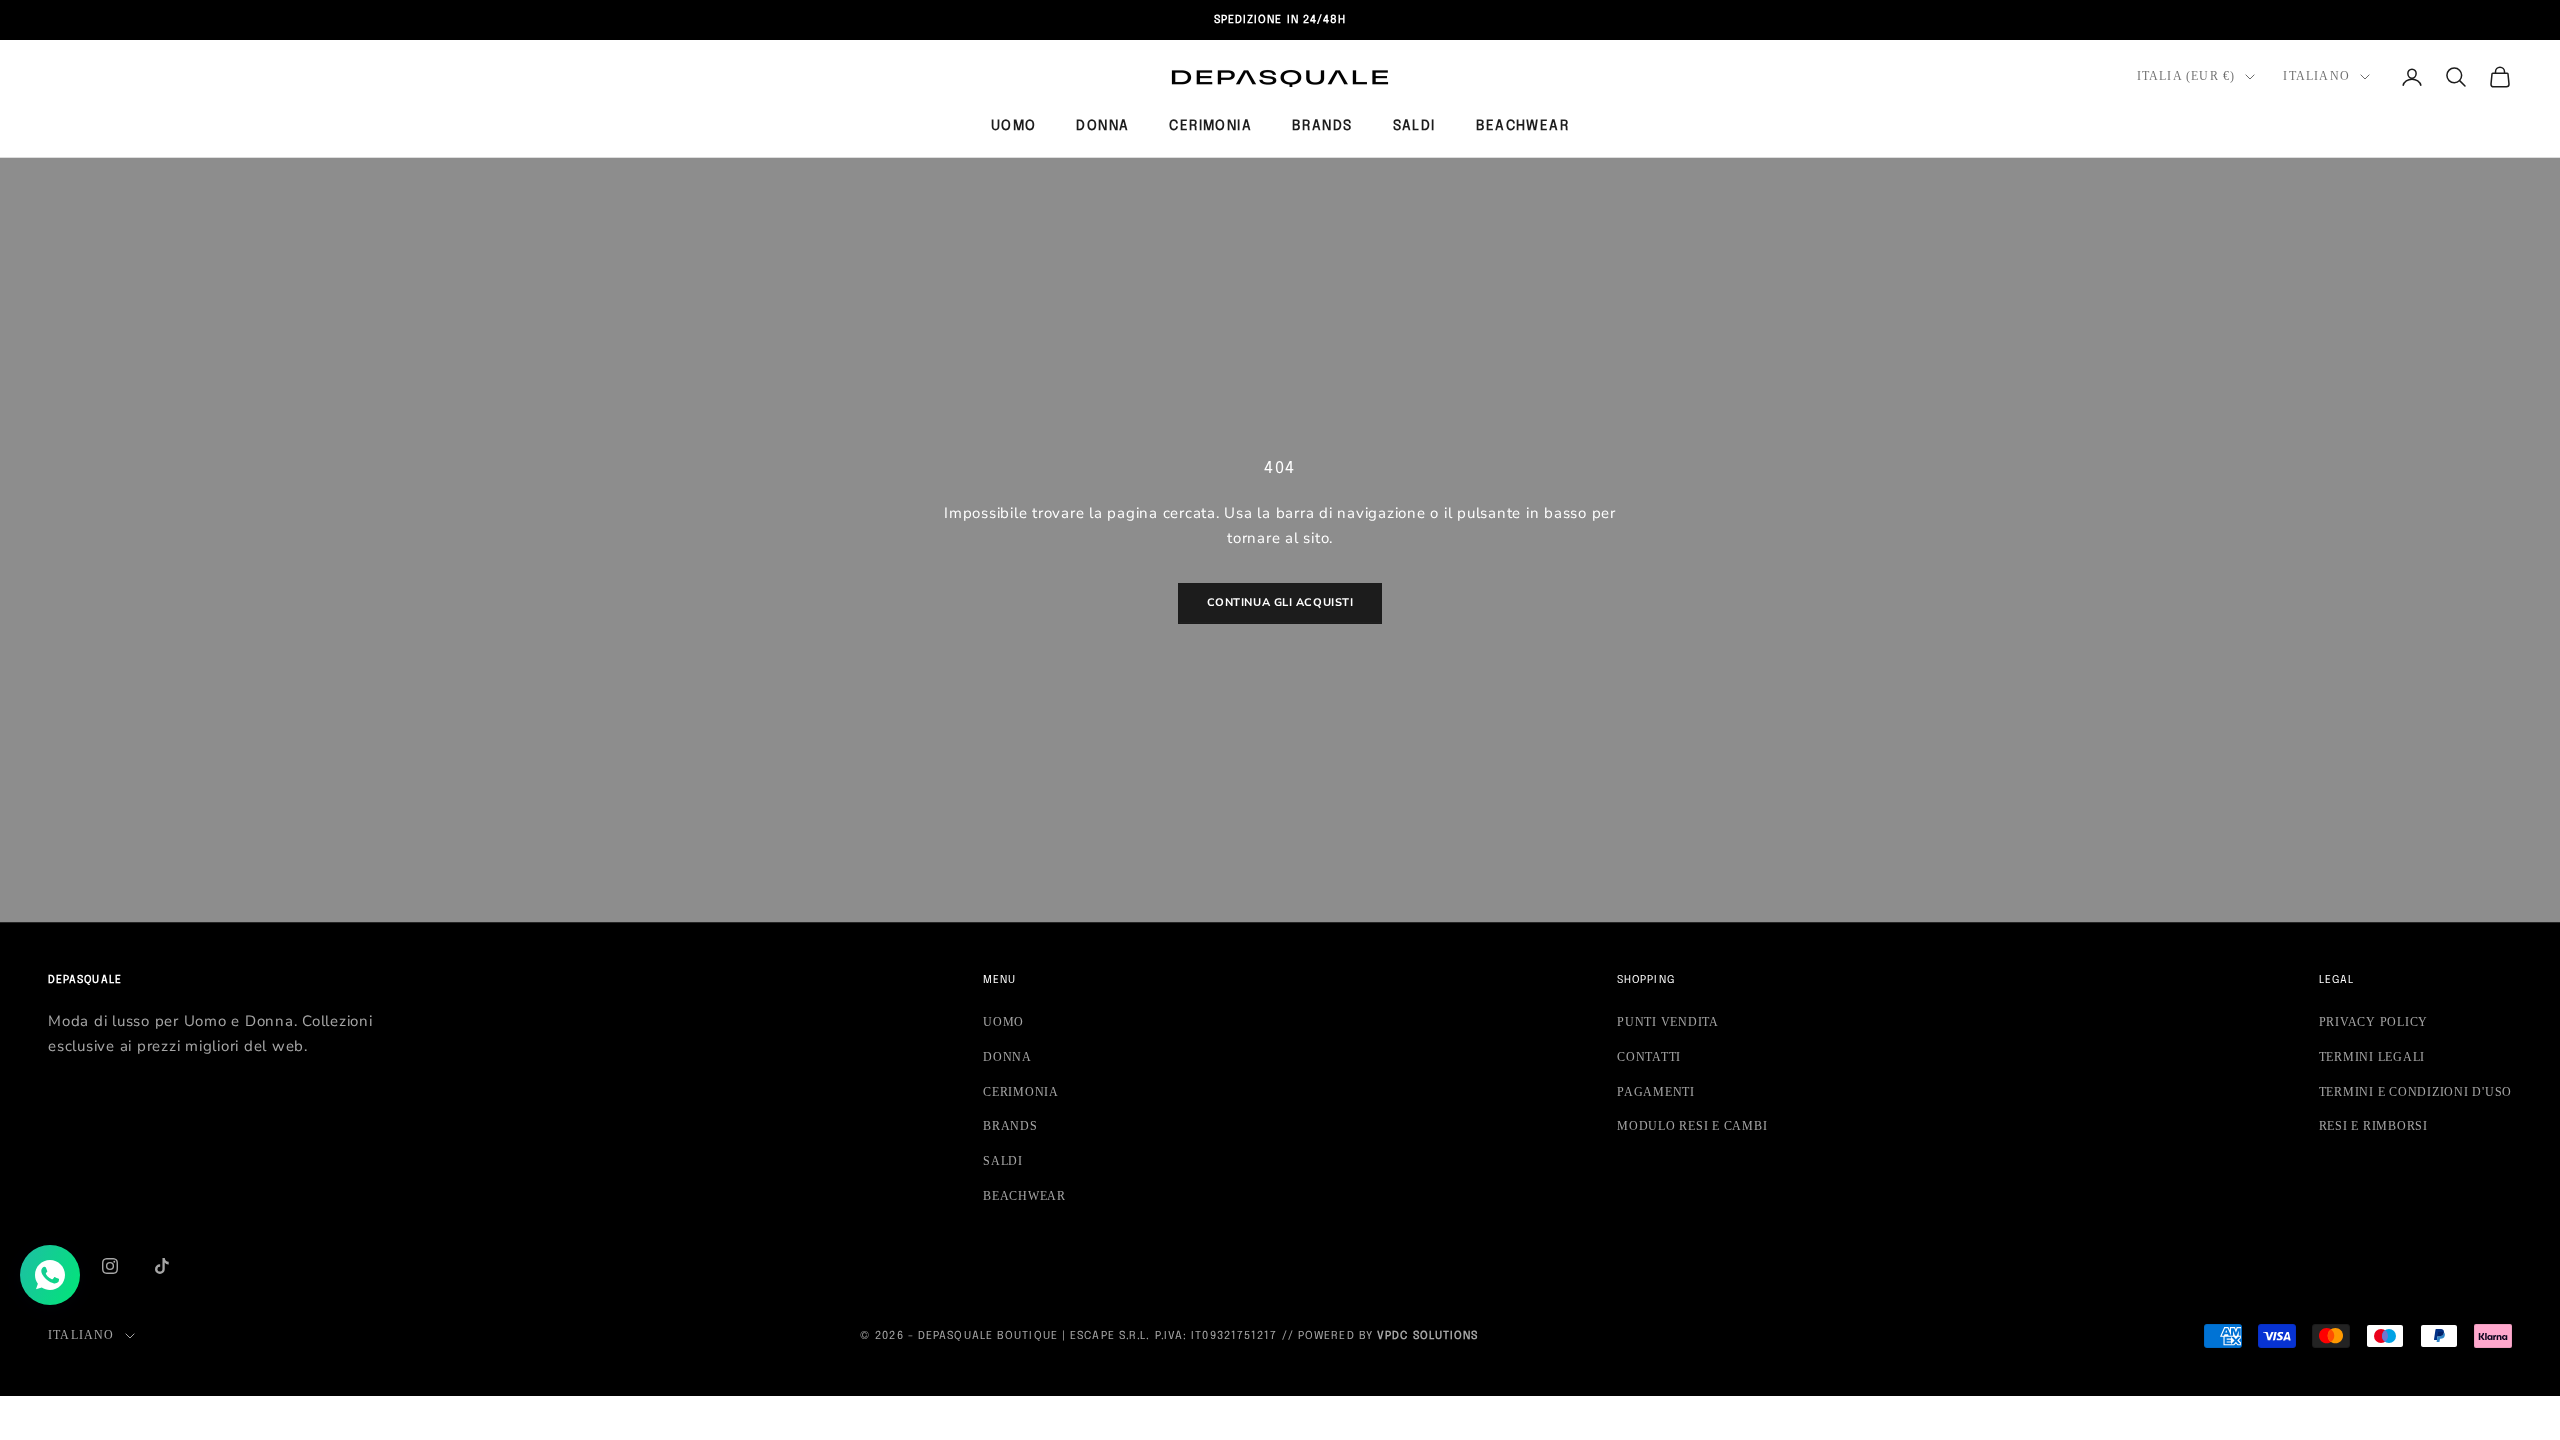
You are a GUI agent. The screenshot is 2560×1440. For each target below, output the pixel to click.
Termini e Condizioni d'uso (2416, 1092)
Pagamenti (1656, 1092)
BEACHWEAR (1523, 126)
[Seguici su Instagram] (110, 1266)
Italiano (2316, 76)
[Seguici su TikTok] (162, 1266)
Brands (1322, 126)
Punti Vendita (1668, 1022)
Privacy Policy (2374, 1022)
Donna (1102, 126)
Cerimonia (1210, 126)
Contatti (1649, 1057)
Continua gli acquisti (1280, 602)
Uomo (1014, 126)
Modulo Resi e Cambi (1692, 1126)
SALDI (1414, 126)
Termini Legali (2372, 1057)
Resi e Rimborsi (2373, 1126)
